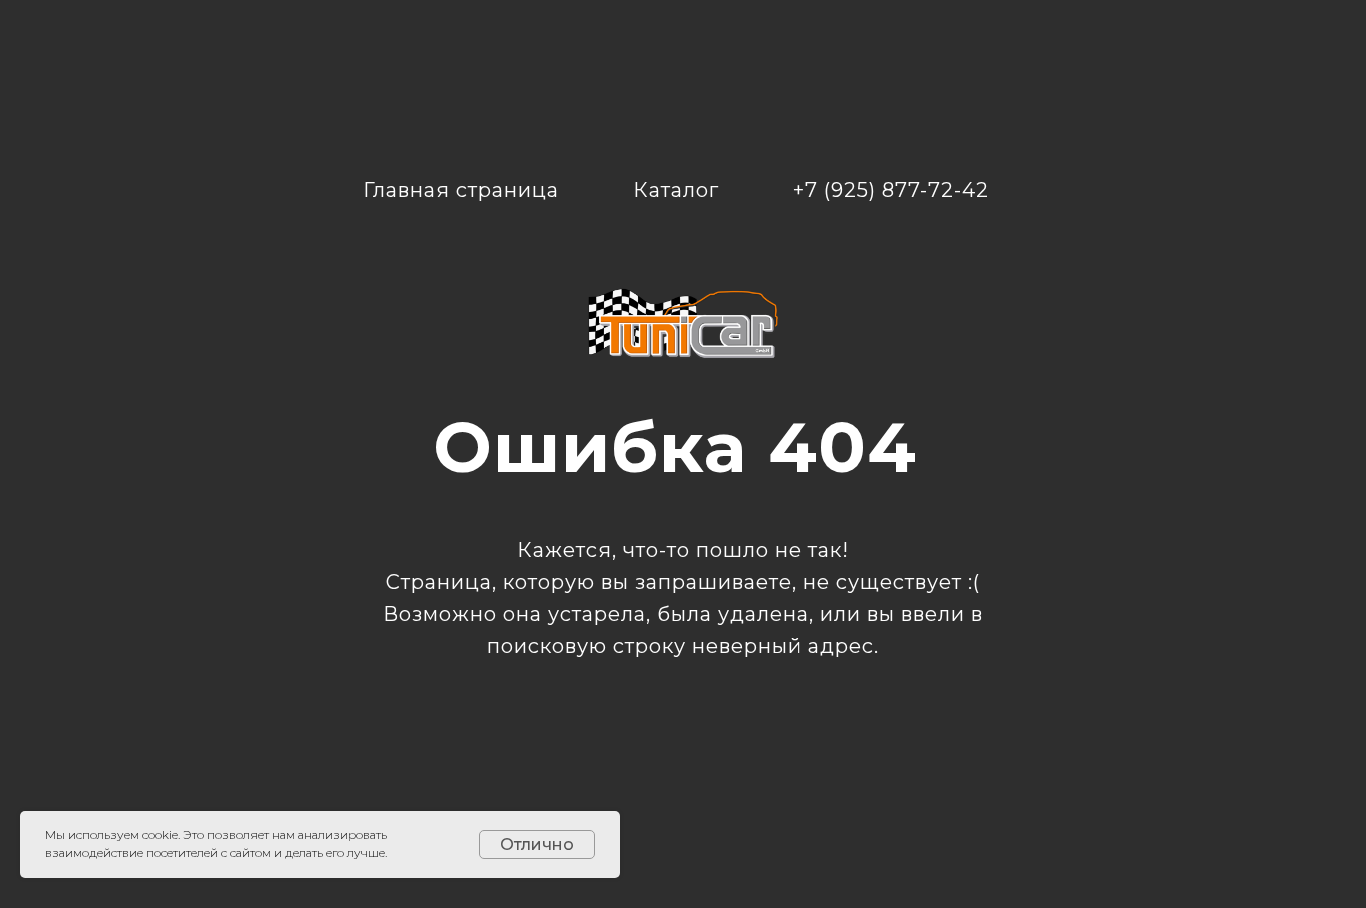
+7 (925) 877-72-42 (891, 190)
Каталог (676, 190)
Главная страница (461, 190)
